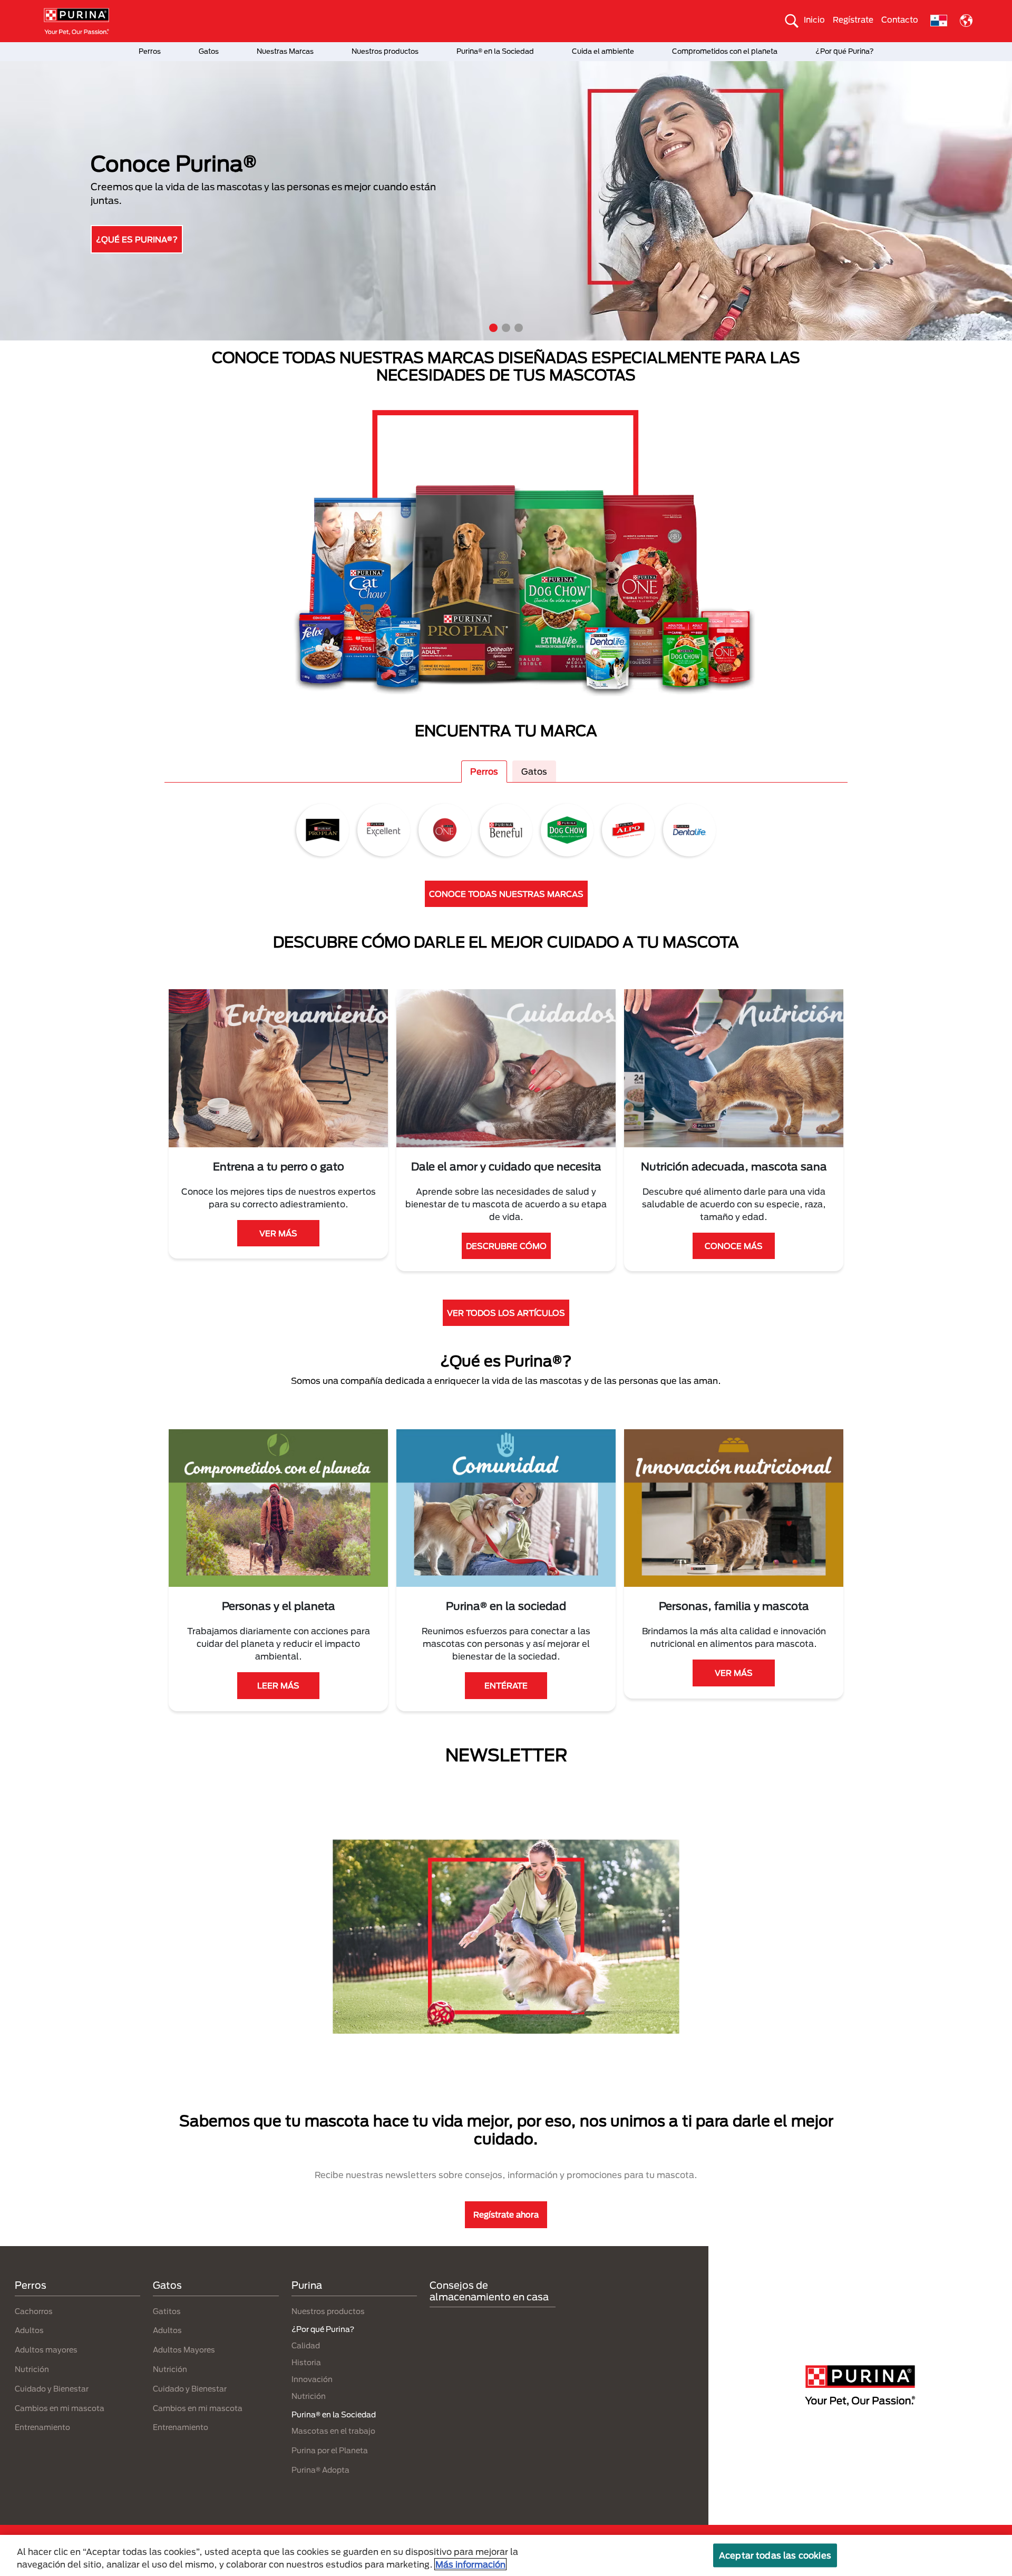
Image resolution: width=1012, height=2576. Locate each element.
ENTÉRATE (506, 1685)
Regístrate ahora (506, 2214)
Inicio (814, 19)
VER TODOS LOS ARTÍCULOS (506, 1313)
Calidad (306, 2345)
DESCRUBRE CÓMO (506, 1246)
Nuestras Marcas (285, 51)
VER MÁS (278, 1233)
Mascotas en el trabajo (333, 2431)
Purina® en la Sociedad (495, 51)
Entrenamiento (42, 2427)
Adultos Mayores (184, 2350)
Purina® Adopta (320, 2470)
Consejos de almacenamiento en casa (489, 2291)
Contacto (900, 19)
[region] (506, 2555)
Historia (306, 2362)
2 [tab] (506, 328)
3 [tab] (519, 328)
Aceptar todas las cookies (775, 2555)
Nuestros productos (385, 51)
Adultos (29, 2330)
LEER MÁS (278, 1685)
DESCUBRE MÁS (133, 237)
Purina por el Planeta (330, 2450)
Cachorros (34, 2311)
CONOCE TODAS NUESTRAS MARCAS (506, 894)
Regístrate (853, 19)
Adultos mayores (46, 2350)
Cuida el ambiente (603, 51)
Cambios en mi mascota (60, 2408)
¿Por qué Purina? (845, 51)
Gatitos (167, 2311)
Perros (150, 51)
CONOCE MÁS (734, 1246)
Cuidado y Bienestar (52, 2389)
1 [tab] (493, 328)
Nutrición (32, 2369)
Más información (470, 2564)
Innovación (312, 2379)
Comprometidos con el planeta (725, 51)
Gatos (209, 51)
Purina (307, 2285)
